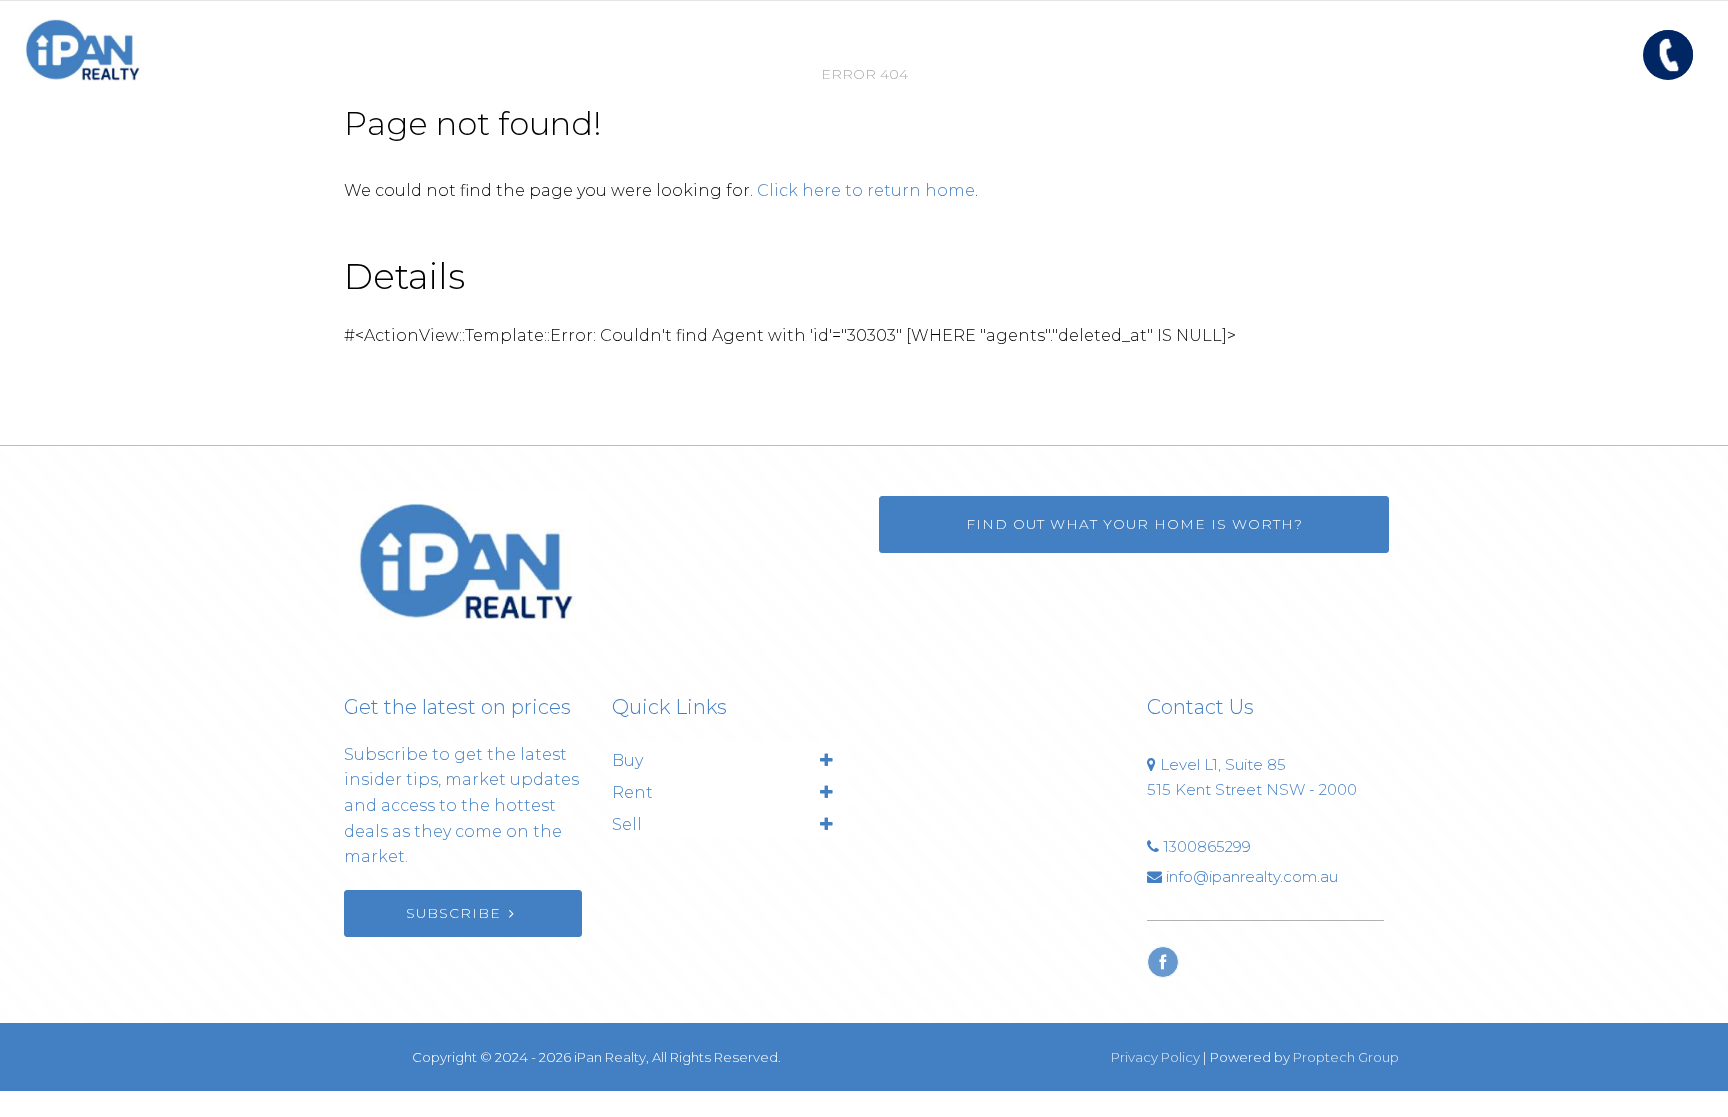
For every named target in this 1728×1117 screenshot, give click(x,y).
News (935, 49)
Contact (1029, 49)
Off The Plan (1154, 49)
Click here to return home (866, 190)
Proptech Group (1346, 1057)
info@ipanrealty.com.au (1252, 876)
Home (547, 49)
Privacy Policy (1155, 1057)
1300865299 (1207, 846)
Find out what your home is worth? (1134, 524)
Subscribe (453, 913)
